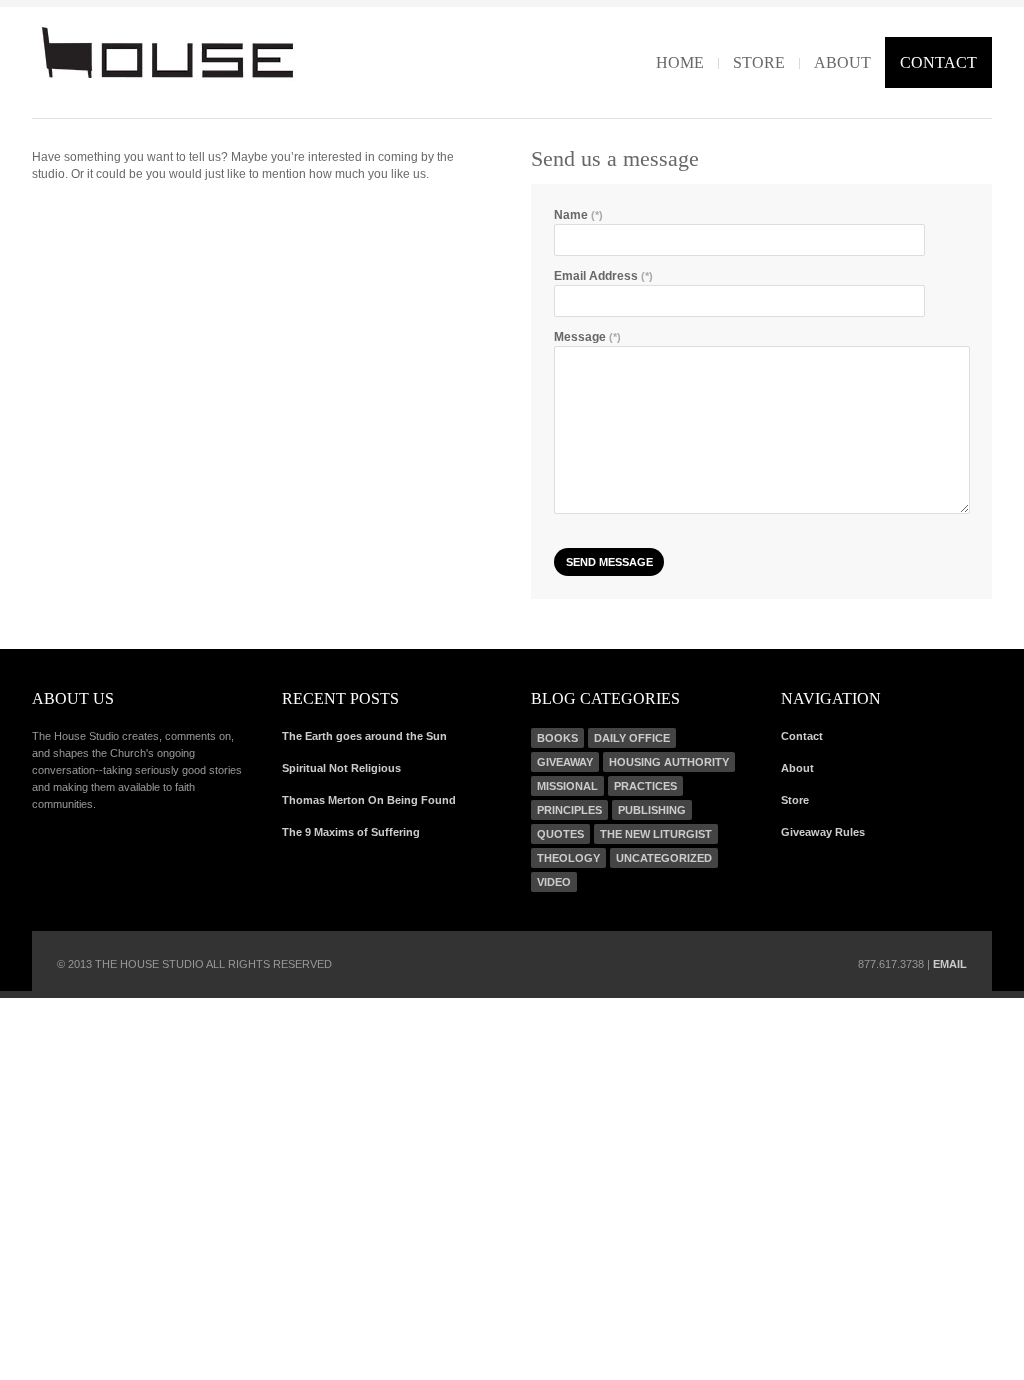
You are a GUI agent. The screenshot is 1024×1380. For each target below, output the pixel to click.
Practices (645, 786)
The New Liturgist (656, 834)
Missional (567, 786)
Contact (938, 62)
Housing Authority (669, 762)
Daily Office (632, 738)
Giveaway (565, 762)
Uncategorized (664, 858)
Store (759, 62)
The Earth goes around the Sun (364, 736)
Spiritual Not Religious (341, 768)
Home (680, 62)
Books (557, 738)
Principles (569, 810)
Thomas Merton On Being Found (369, 800)
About (842, 62)
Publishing (652, 810)
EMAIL (950, 964)
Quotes (560, 834)
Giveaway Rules (823, 832)
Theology (568, 858)
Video (554, 882)
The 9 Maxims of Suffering (351, 832)
